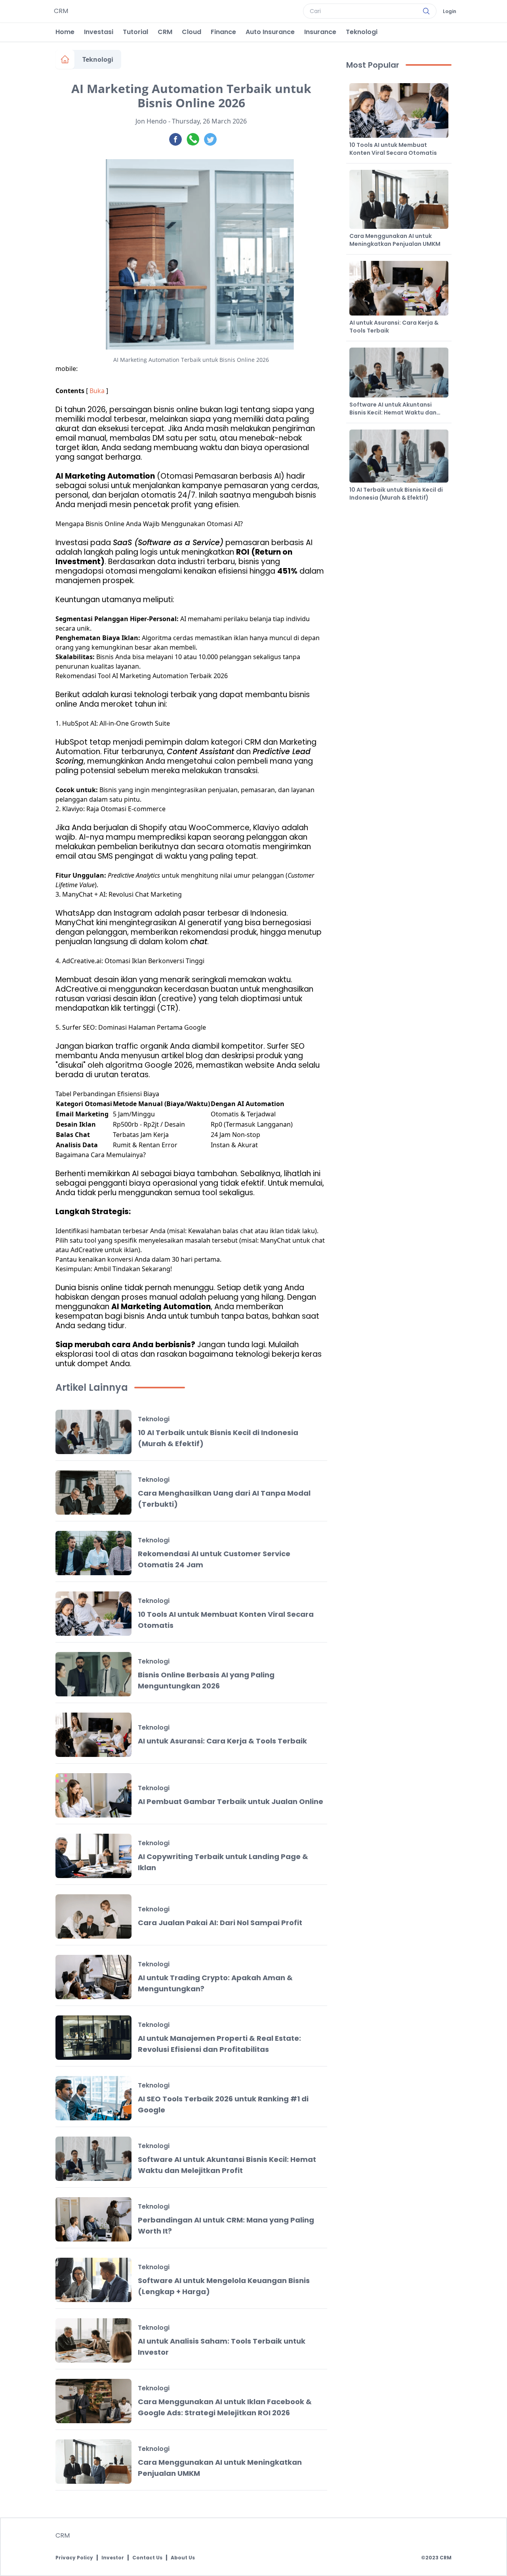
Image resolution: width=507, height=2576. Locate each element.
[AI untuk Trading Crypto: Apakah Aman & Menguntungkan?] (93, 1977)
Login (450, 11)
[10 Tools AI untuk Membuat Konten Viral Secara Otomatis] (93, 1614)
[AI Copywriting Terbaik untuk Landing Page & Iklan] (93, 1856)
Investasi (99, 32)
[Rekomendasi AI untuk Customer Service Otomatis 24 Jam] (93, 1553)
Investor (113, 2558)
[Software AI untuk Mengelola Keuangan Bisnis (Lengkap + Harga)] (93, 2280)
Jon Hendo (151, 121)
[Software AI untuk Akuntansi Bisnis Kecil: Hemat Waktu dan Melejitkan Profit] (93, 2159)
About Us (183, 2558)
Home (65, 32)
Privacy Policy (74, 2558)
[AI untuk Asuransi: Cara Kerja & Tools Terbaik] (93, 1735)
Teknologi (362, 32)
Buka (97, 391)
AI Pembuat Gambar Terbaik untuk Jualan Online (231, 1801)
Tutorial (135, 32)
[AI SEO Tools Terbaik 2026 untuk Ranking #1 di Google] (93, 2098)
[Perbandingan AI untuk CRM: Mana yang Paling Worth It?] (93, 2219)
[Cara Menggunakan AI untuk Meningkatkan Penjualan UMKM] (93, 2462)
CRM (165, 32)
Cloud (192, 32)
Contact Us (147, 2558)
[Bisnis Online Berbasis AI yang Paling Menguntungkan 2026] (93, 1674)
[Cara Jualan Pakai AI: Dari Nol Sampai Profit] (93, 1916)
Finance (223, 32)
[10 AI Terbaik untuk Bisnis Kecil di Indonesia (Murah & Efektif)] (93, 1432)
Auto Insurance (270, 32)
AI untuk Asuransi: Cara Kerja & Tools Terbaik (222, 1741)
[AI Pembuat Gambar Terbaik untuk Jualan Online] (93, 1795)
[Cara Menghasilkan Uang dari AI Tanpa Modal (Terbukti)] (93, 1492)
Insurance (320, 32)
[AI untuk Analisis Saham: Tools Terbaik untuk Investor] (93, 2340)
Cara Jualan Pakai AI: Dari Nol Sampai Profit (220, 1923)
